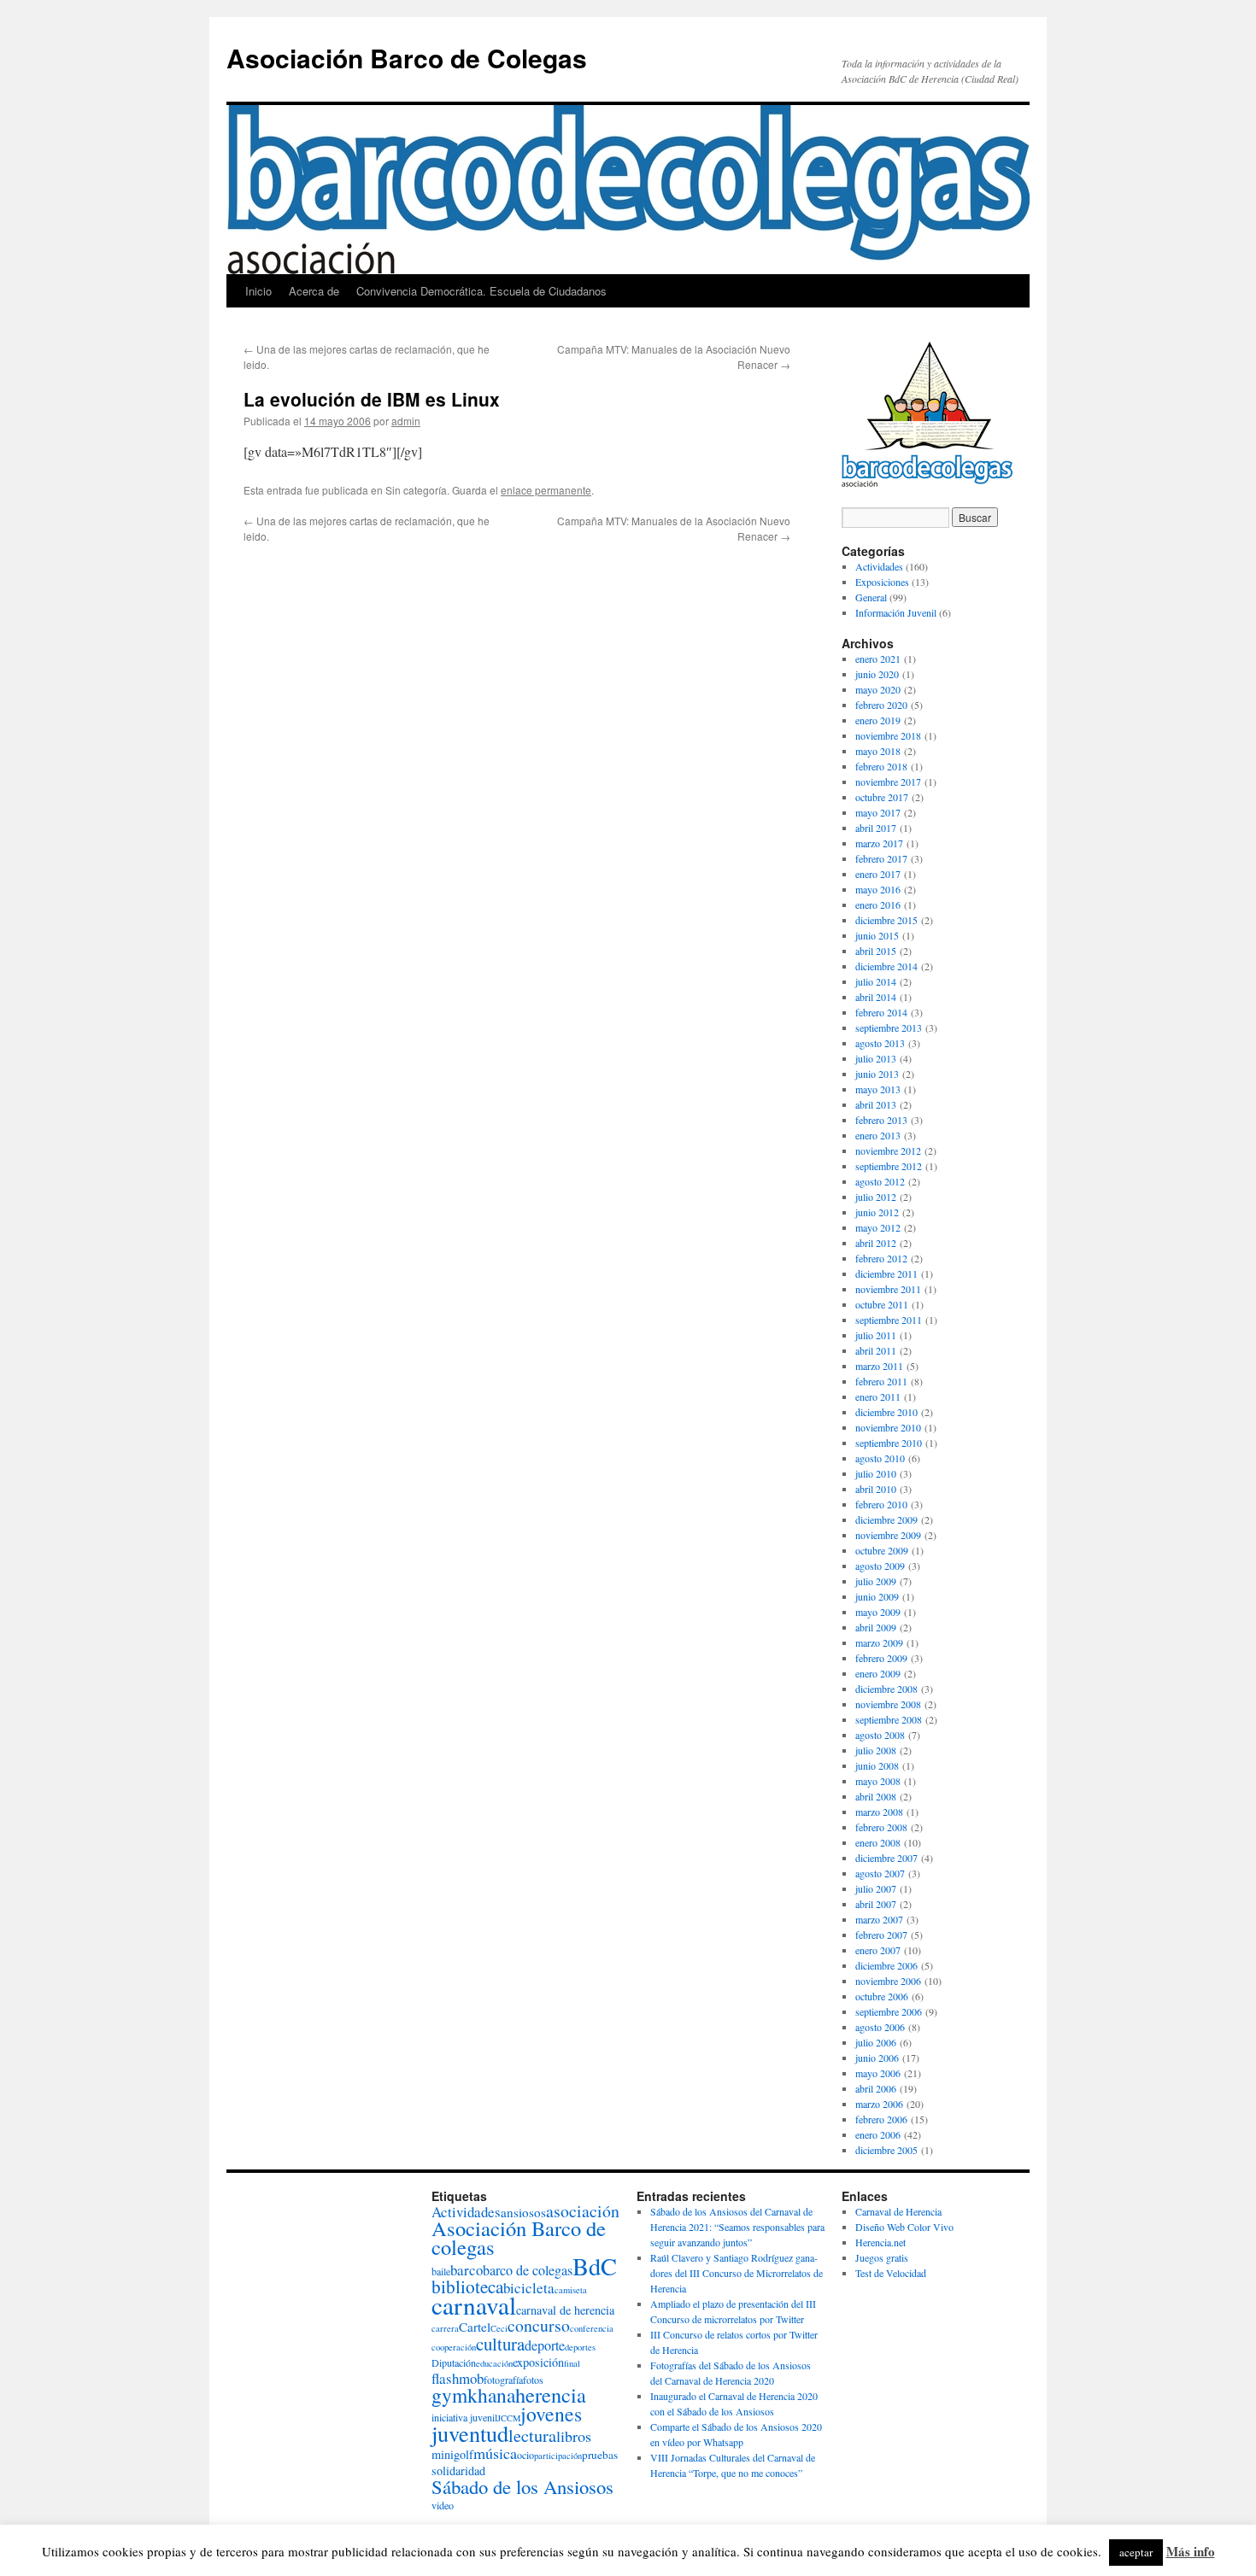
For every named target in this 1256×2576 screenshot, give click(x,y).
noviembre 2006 (888, 1981)
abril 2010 (876, 1489)
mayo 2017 (878, 812)
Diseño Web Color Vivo (904, 2227)
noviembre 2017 (888, 782)
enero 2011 (878, 1396)
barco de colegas (528, 2270)
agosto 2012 (880, 1181)
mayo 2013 (878, 1089)
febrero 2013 (881, 1120)
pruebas (600, 2455)
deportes (580, 2347)
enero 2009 (878, 1673)
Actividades (879, 566)
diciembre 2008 (886, 1689)
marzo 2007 (879, 1919)
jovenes (551, 2414)
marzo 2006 (879, 2104)
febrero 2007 (881, 1935)
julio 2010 (876, 1473)
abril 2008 (876, 1796)
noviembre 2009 (888, 1535)
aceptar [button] (1136, 2552)
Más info (1191, 2551)
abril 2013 (876, 1104)
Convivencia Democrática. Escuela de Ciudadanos (481, 291)
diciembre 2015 (886, 920)
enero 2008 (878, 1842)
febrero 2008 (881, 1827)
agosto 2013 (880, 1043)
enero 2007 (878, 1950)
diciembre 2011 (886, 1273)
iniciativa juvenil (464, 2417)
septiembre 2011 (889, 1320)
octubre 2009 (882, 1550)
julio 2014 (876, 981)
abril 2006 (876, 2088)
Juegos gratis (882, 2257)
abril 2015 (876, 951)
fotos (533, 2380)
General (871, 597)
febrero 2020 (881, 705)
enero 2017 (878, 874)
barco (467, 2270)
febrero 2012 (881, 1258)
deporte (545, 2345)
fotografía (503, 2380)
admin (406, 421)
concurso (539, 2325)
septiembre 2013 (889, 1027)
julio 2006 (876, 2042)
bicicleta (529, 2288)
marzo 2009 (879, 1642)
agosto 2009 (880, 1566)
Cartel (475, 2327)
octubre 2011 (882, 1304)
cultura (500, 2344)
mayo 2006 (878, 2073)
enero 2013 (878, 1135)
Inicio (258, 291)
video (443, 2505)
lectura (532, 2435)
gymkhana (473, 2395)
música (495, 2453)
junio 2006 (877, 2058)
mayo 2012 (878, 1227)
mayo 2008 (878, 1781)
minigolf (452, 2454)
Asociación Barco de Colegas (407, 58)
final (572, 2363)
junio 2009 (877, 1596)
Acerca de (314, 291)
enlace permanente (546, 490)
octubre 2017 (882, 797)
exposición (538, 2362)
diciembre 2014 (886, 966)
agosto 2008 (880, 1735)
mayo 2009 (878, 1612)
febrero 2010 (881, 1504)
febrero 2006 (881, 2119)
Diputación (454, 2362)
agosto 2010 (880, 1458)
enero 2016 (878, 905)
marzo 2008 (879, 1812)
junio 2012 (877, 1212)
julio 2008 (876, 1750)
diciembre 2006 (886, 1965)
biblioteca (467, 2286)
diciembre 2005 (886, 2150)
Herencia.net (880, 2242)
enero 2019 (878, 720)
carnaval (474, 2305)
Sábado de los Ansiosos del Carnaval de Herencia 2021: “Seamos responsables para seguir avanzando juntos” (737, 2227)
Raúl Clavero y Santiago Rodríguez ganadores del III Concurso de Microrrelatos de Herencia (737, 2273)
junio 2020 (877, 674)
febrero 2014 (881, 1012)
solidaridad (458, 2471)
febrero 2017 (881, 858)
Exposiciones (882, 582)
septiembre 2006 (889, 2011)
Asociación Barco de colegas (519, 2237)
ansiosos (523, 2212)
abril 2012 (876, 1243)
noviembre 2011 (888, 1289)
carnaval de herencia (565, 2310)
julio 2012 (876, 1197)
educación (494, 2363)
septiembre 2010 (889, 1443)
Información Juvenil (896, 612)
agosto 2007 (880, 1873)
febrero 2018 (881, 766)
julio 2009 (876, 1581)
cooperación (454, 2347)
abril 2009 (876, 1627)
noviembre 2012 (888, 1150)
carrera (445, 2328)
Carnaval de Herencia (898, 2211)
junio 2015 (877, 935)
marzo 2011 (879, 1366)
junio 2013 (877, 1074)
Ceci (499, 2328)
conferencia (592, 2328)
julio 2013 (876, 1058)
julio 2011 (876, 1335)
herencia (551, 2395)
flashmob (458, 2378)
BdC (595, 2266)
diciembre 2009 (886, 1519)
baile (441, 2271)
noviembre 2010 (888, 1427)
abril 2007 (876, 1904)
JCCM (509, 2418)
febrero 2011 (881, 1381)
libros (574, 2436)
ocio (525, 2455)
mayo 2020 (878, 689)
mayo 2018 (878, 751)
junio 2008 (877, 1765)
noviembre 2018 (888, 735)
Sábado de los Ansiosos (522, 2486)
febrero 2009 (881, 1658)
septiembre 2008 (889, 1719)
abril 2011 (876, 1350)
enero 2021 (878, 659)
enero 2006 (878, 2134)
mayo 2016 (878, 889)
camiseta (571, 2290)
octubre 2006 (882, 1996)
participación (558, 2456)
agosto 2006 (880, 2027)
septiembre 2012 (889, 1166)
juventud (470, 2433)
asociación (583, 2211)
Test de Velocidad (891, 2273)
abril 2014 (876, 997)
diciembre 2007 (886, 1858)
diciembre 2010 (886, 1412)
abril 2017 (876, 828)
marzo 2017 (879, 843)
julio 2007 (876, 1888)
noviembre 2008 (888, 1704)
